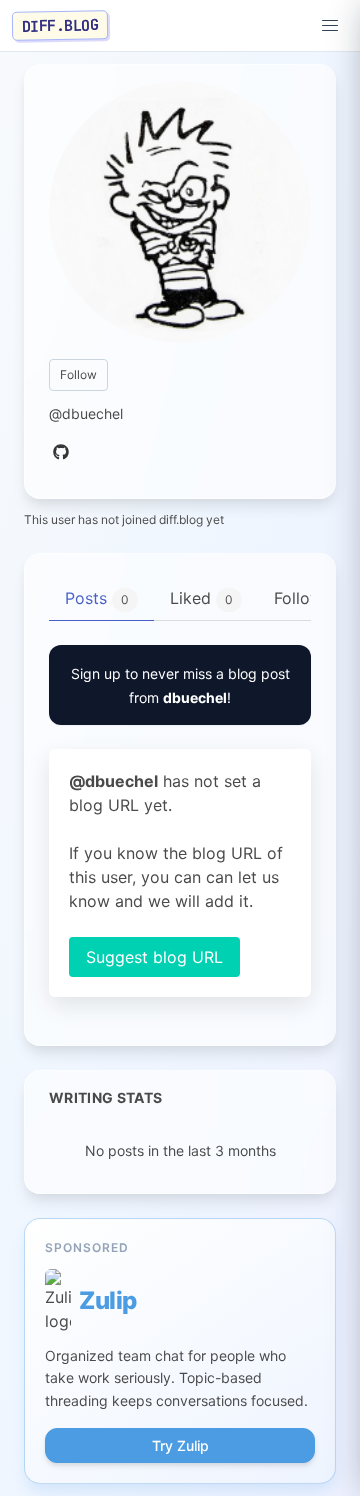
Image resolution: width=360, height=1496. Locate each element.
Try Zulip (180, 1445)
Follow (78, 374)
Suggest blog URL (154, 957)
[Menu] (330, 26)
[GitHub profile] (61, 453)
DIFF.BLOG (60, 25)
